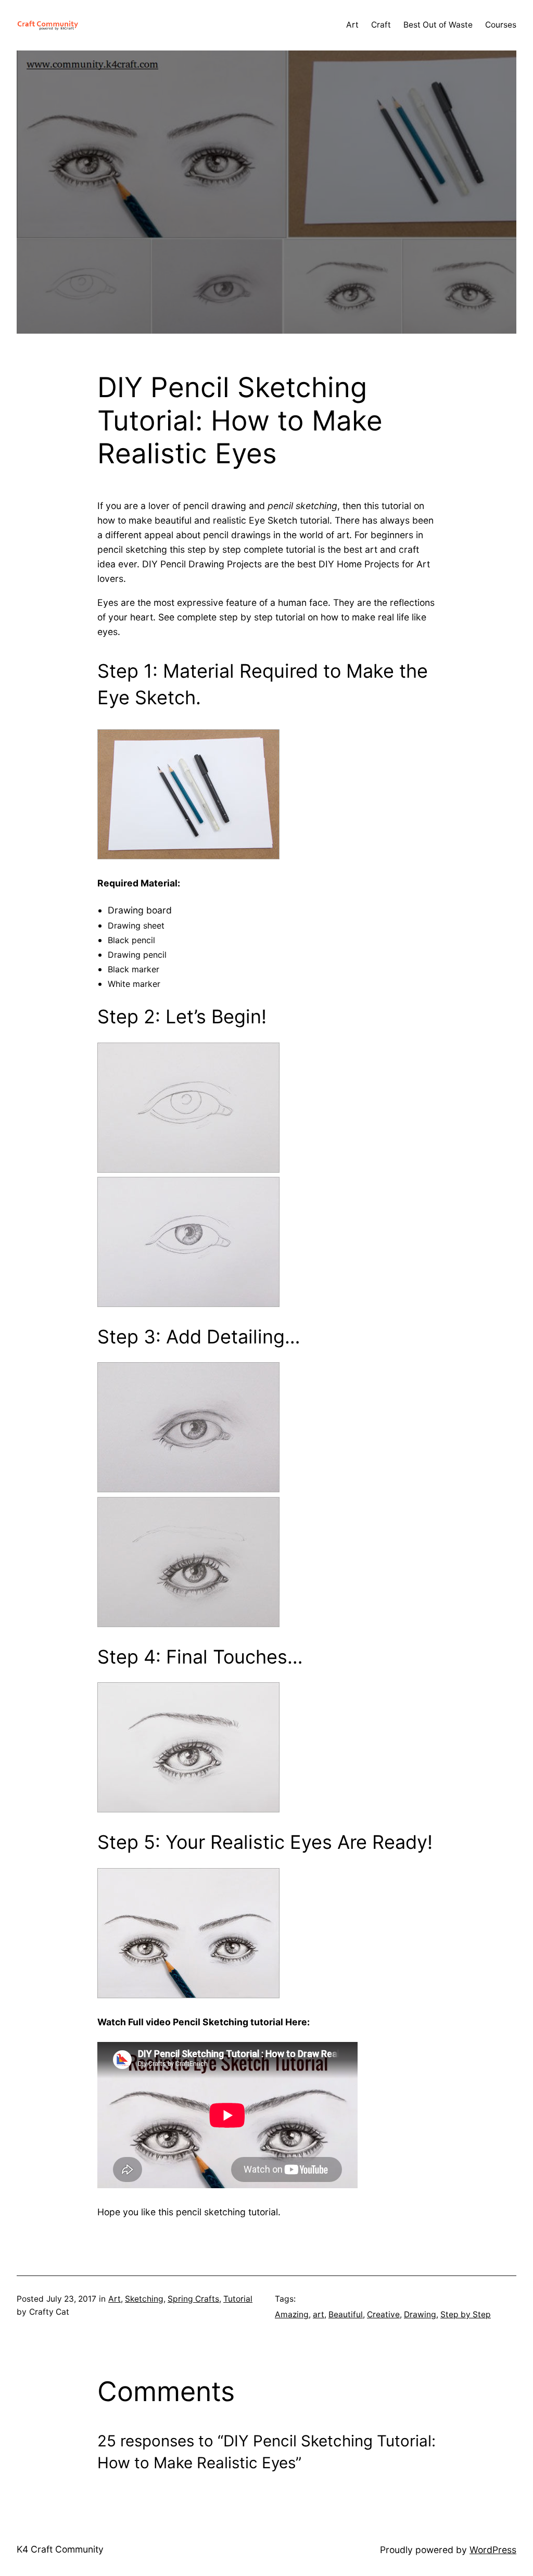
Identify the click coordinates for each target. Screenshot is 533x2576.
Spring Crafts (193, 2299)
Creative (383, 2314)
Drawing (420, 2314)
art (319, 2314)
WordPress (493, 2550)
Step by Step (466, 2314)
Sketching (144, 2299)
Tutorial (238, 2299)
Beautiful (346, 2314)
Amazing (292, 2314)
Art (115, 2299)
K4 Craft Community (60, 2549)
